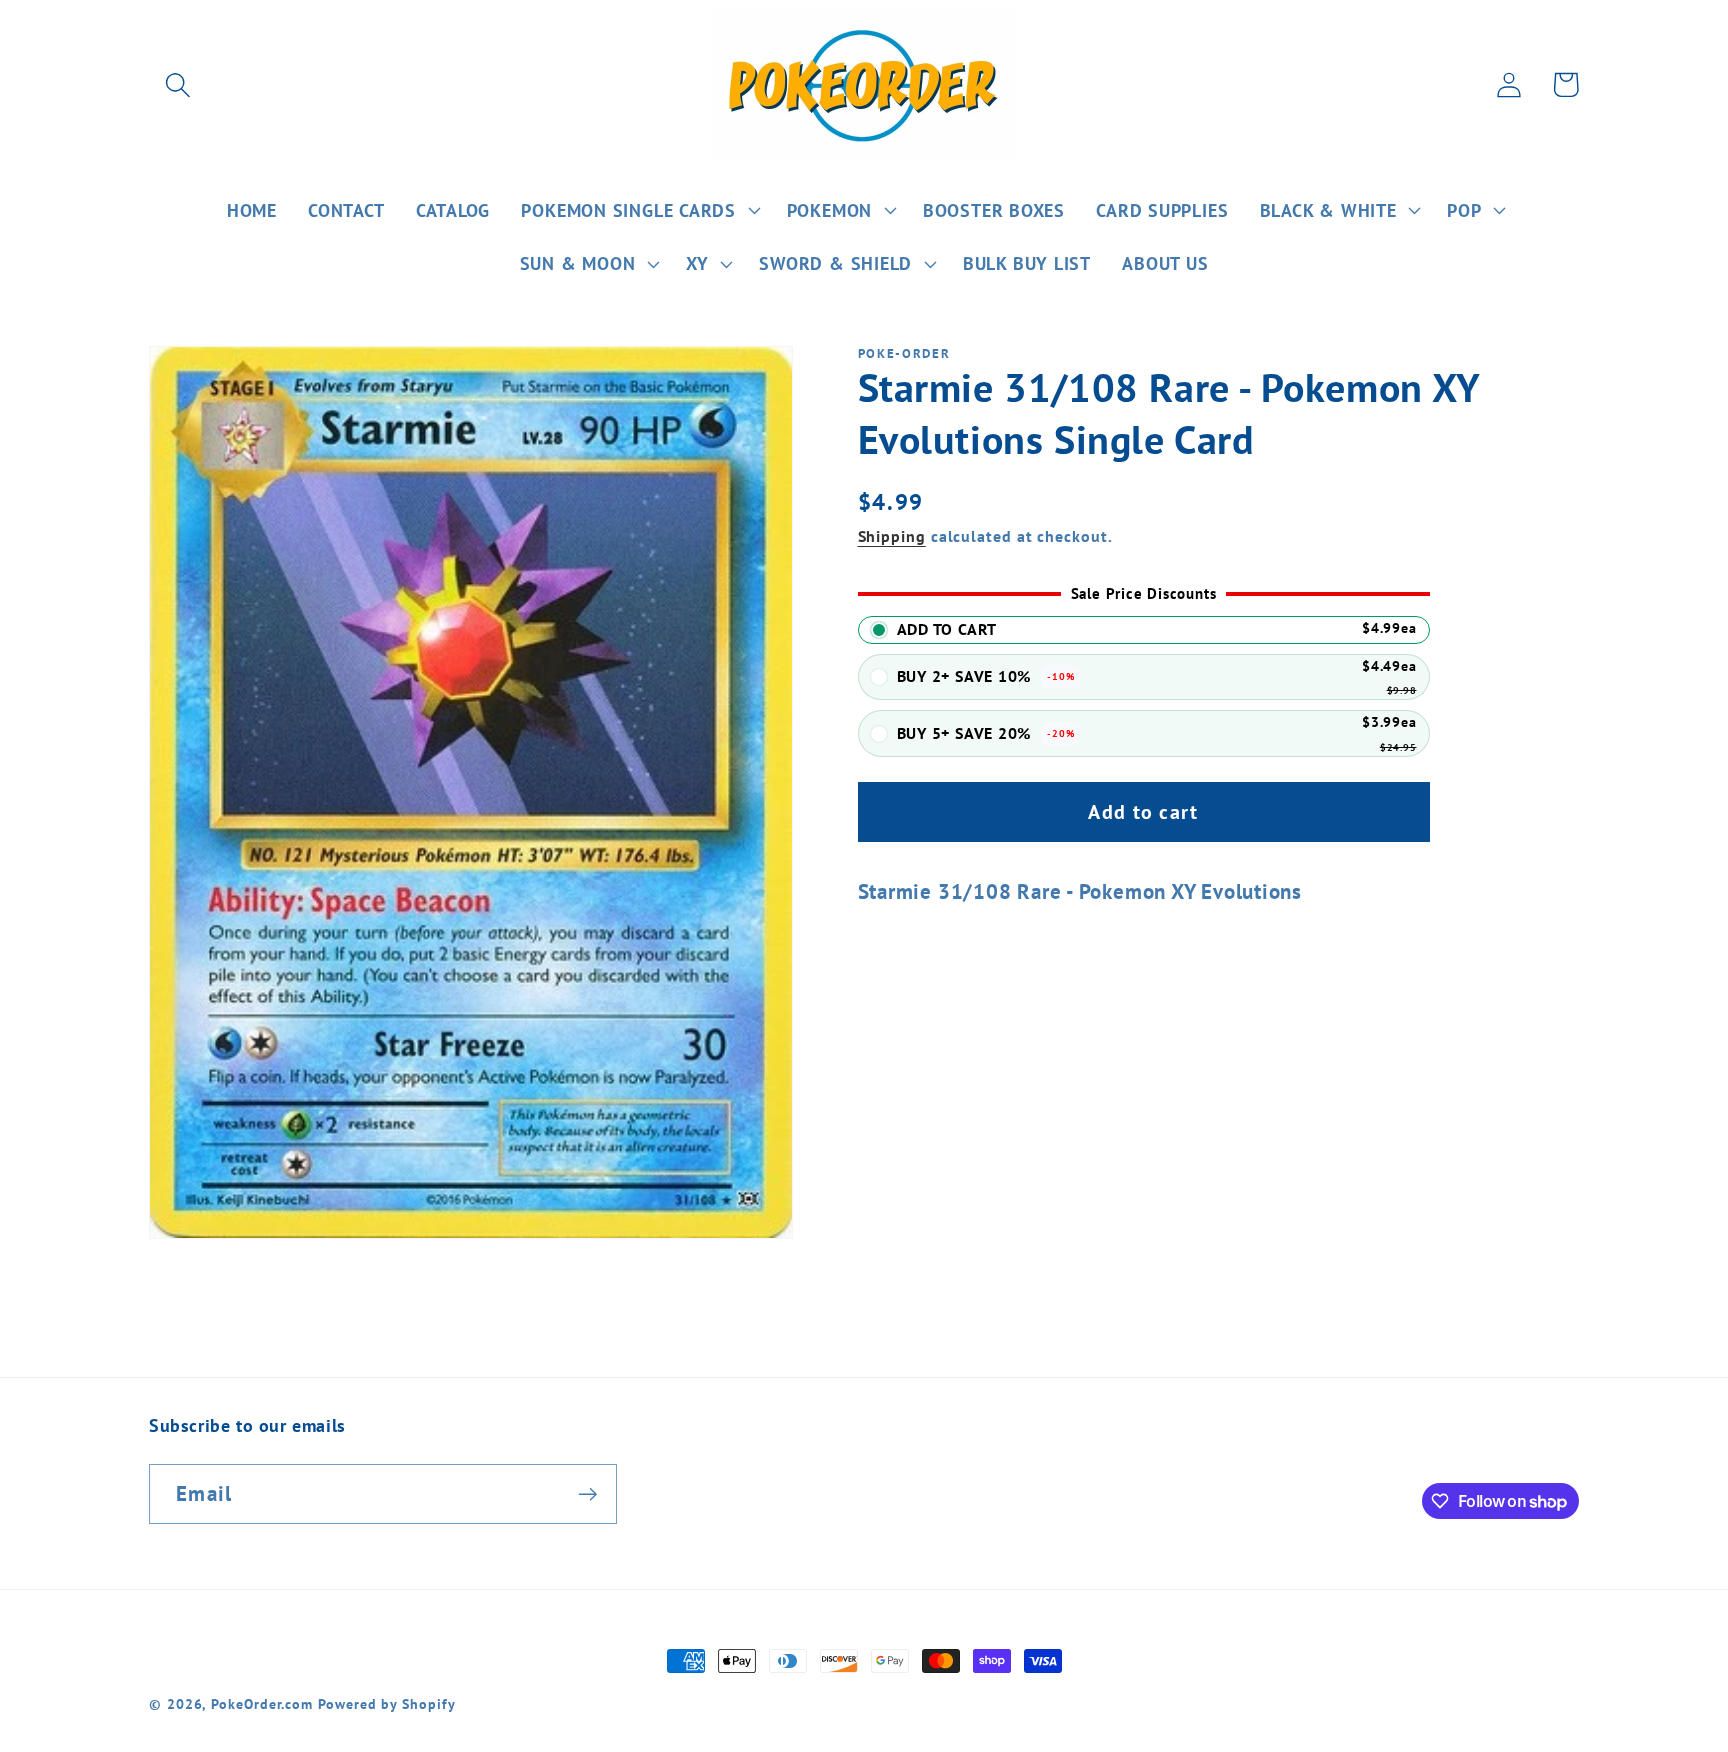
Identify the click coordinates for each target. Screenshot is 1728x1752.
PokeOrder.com (262, 1703)
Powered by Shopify (386, 1703)
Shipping (892, 536)
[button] (177, 84)
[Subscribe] (587, 1494)
